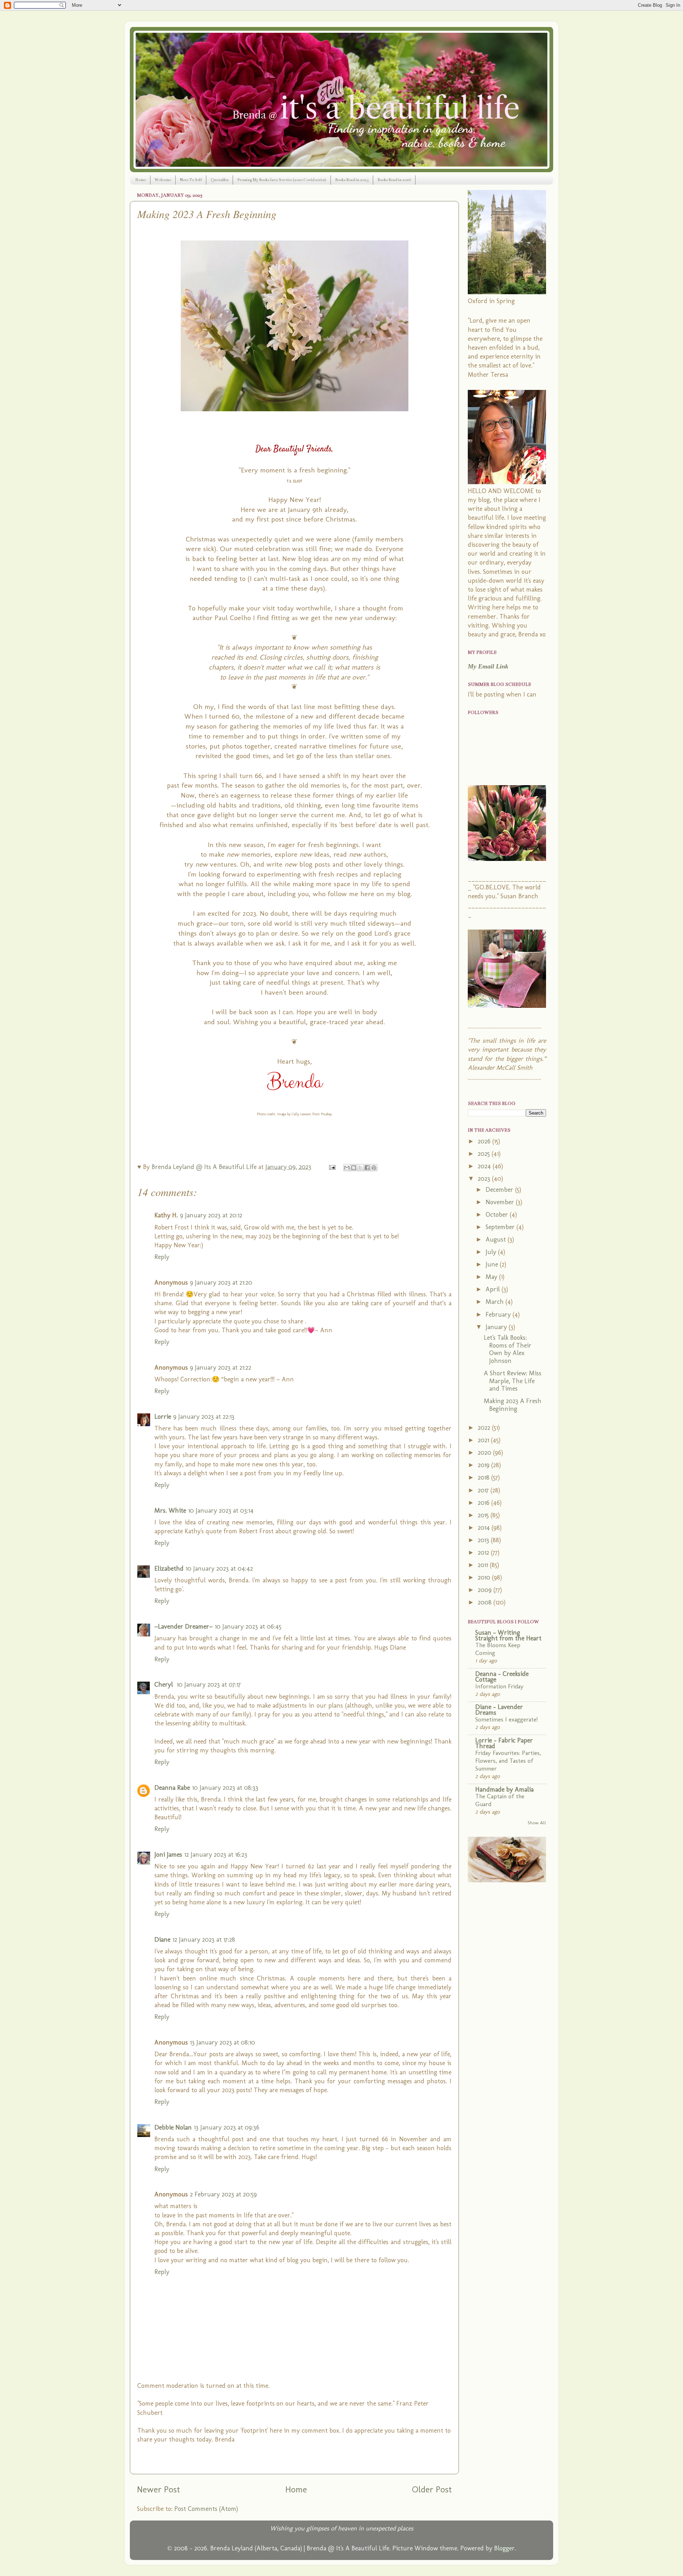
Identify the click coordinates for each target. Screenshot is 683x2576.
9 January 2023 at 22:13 (204, 1417)
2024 (485, 1166)
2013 (484, 1540)
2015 (484, 1515)
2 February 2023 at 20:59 (223, 2194)
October (498, 1215)
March (496, 1302)
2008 (486, 1602)
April (494, 1289)
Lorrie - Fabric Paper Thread (504, 1743)
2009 (486, 1590)
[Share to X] (360, 1168)
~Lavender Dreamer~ (184, 1626)
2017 (484, 1490)
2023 (485, 1179)
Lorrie (163, 1417)
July (492, 1252)
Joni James (168, 1855)
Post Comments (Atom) (206, 2509)
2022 (485, 1428)
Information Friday (499, 1686)
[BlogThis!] (354, 1168)
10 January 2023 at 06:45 (248, 1626)
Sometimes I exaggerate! (507, 1719)
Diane (162, 1940)
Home (141, 180)
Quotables (219, 180)
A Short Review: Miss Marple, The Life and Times (513, 1381)
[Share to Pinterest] (374, 1168)
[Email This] (347, 1168)
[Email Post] (332, 1167)
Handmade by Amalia (504, 1789)
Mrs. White (170, 1511)
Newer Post (158, 2489)
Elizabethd (169, 1569)
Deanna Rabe (172, 1788)
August (497, 1239)
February (499, 1315)
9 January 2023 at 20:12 (211, 1215)
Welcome (163, 180)
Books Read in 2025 (352, 180)
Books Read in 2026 (394, 180)
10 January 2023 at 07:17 (209, 1684)
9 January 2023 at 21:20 (221, 1282)
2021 (484, 1440)
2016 (485, 1503)
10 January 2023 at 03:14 (221, 1511)
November (501, 1202)
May (492, 1277)
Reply (162, 1257)
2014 (485, 1528)
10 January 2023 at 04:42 (219, 1569)
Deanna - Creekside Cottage (502, 1677)
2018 (485, 1477)
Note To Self (191, 180)
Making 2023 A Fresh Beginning (513, 1405)
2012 (484, 1553)
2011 (484, 1565)
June (493, 1264)
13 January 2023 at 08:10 (223, 2042)
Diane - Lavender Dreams (499, 1710)
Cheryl (165, 1684)
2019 (485, 1465)
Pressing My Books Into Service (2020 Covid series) (282, 180)
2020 (485, 1453)
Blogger (504, 2548)
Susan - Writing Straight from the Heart (508, 1635)
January (497, 1327)
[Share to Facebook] (367, 1168)
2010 (485, 1577)
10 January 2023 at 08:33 (225, 1788)
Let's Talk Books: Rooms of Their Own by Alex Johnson (508, 1349)
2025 (485, 1154)
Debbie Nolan (173, 2127)
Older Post (432, 2489)
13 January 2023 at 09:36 (227, 2127)
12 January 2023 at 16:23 (216, 1855)
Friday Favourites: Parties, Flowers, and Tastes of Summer (508, 1761)
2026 (485, 1141)
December (500, 1190)
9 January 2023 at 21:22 (221, 1368)
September (501, 1227)
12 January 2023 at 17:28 (204, 1940)
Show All (537, 1823)
